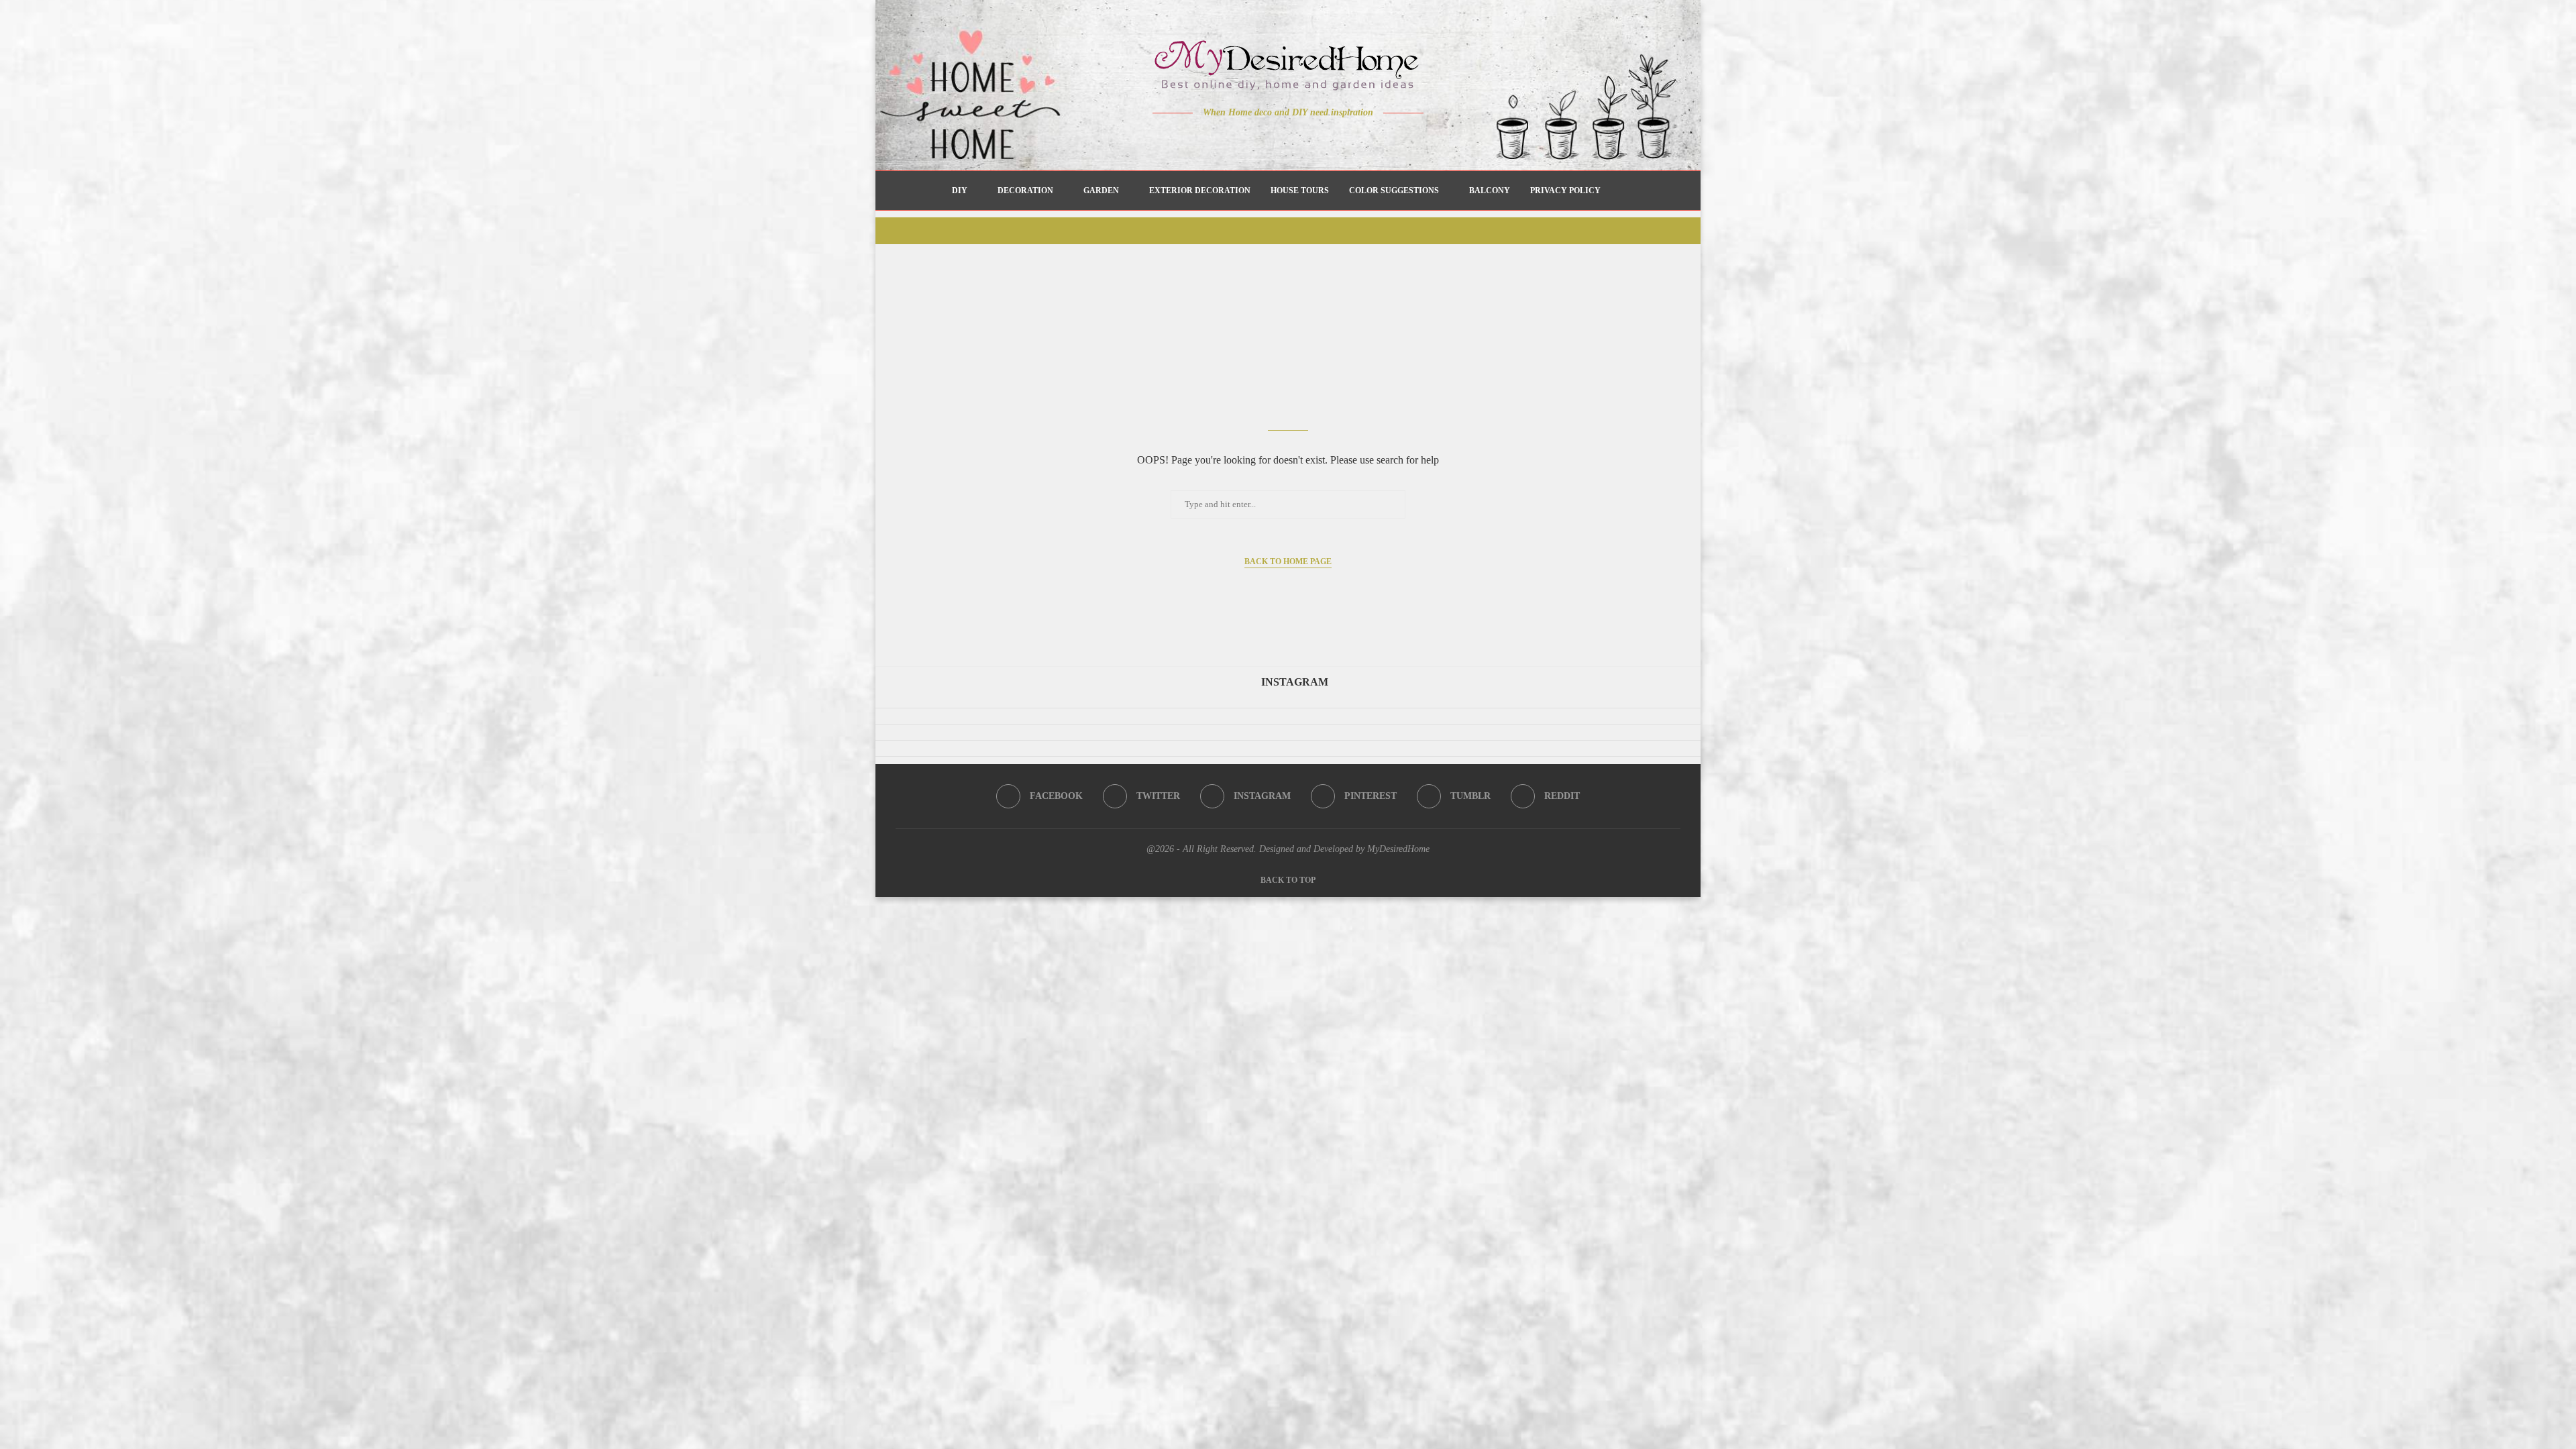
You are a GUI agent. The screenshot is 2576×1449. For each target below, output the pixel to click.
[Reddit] (1335, 139)
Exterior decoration (1200, 191)
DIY (960, 191)
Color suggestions (1394, 191)
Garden (1101, 191)
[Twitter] (1260, 139)
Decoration (1025, 191)
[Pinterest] (1298, 139)
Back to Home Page (1288, 561)
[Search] (1617, 191)
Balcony (1490, 191)
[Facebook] (1241, 139)
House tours (1300, 191)
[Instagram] (1279, 139)
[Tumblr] (1317, 139)
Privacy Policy (1565, 191)
